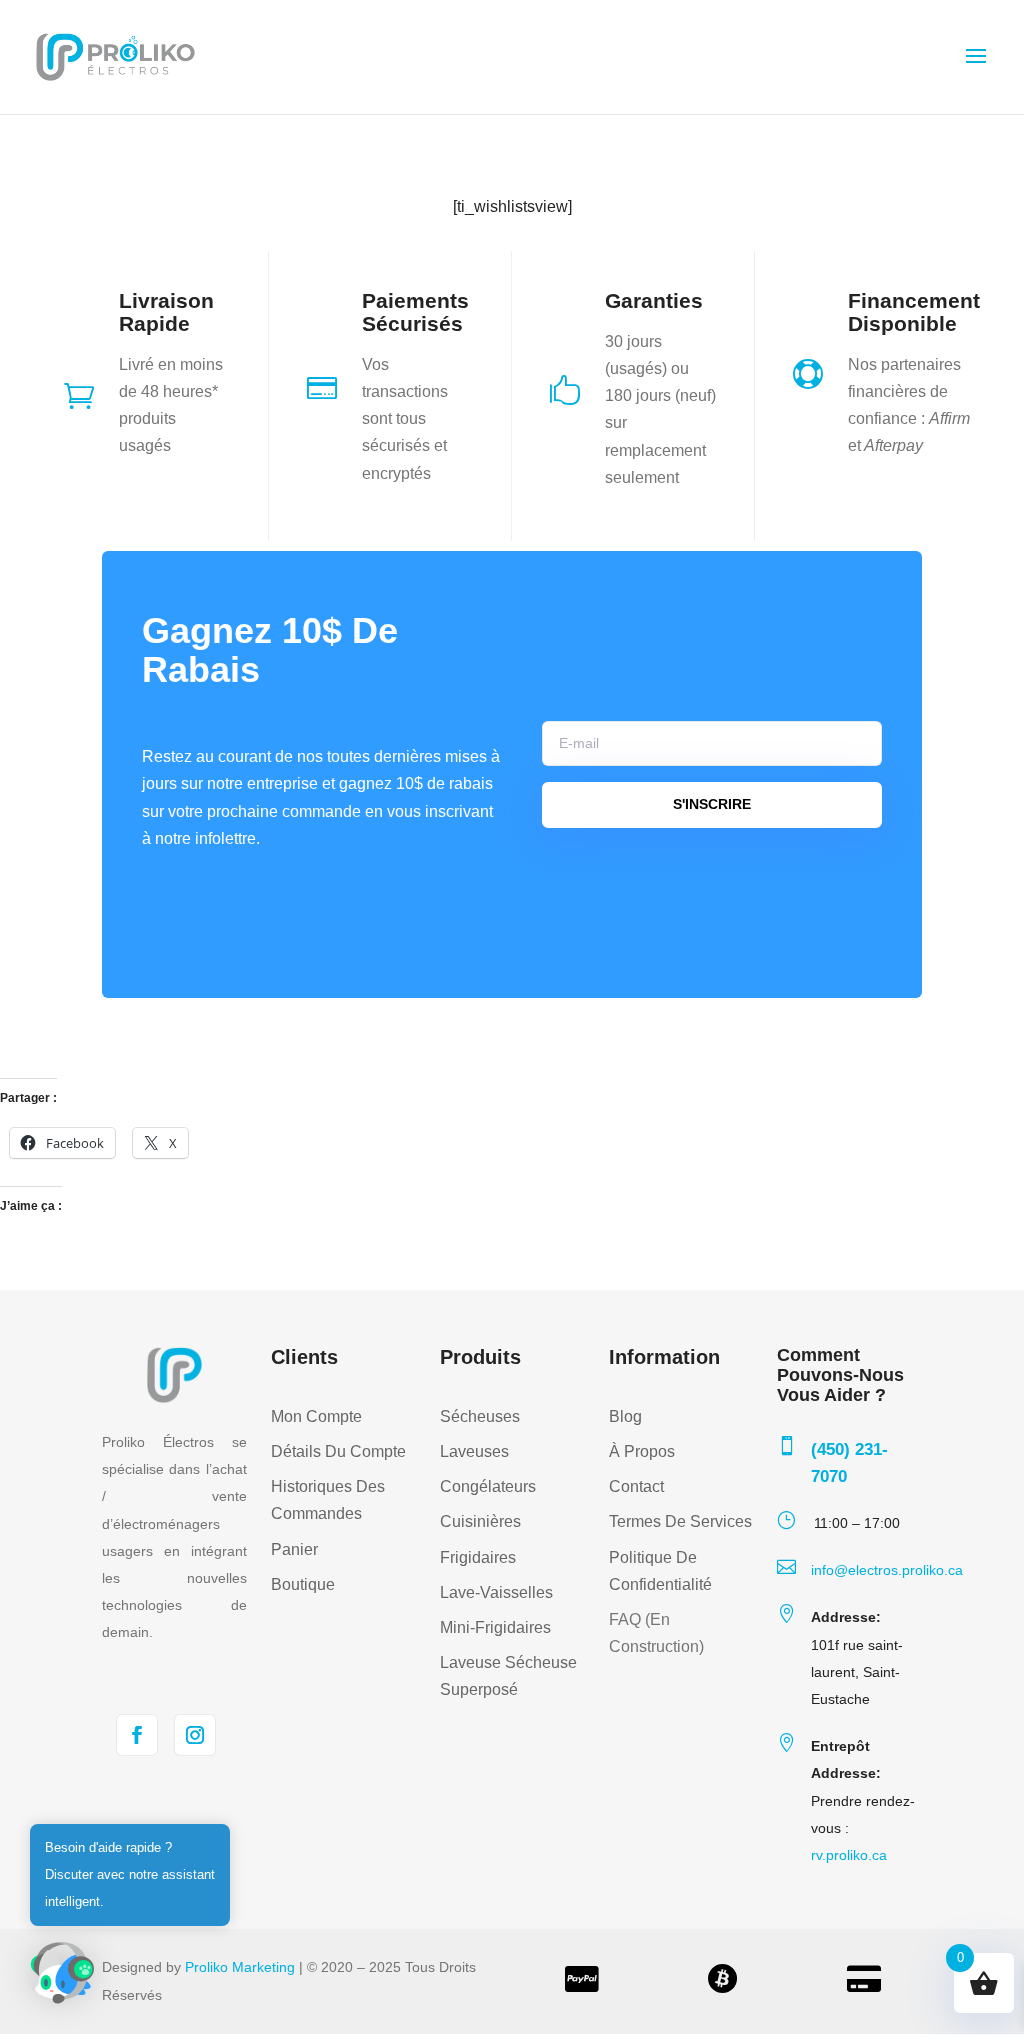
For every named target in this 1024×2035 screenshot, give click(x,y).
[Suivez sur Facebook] (137, 1735)
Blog (625, 1416)
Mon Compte (316, 1416)
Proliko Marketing (240, 1967)
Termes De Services (680, 1521)
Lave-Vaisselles (496, 1592)
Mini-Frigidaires (495, 1627)
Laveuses (474, 1451)
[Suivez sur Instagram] (195, 1735)
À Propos (642, 1451)
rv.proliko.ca (849, 1855)
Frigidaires (478, 1557)
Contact (636, 1486)
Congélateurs (488, 1486)
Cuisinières (480, 1521)
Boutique (303, 1584)
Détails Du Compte (338, 1451)
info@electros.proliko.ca (887, 1570)
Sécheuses (480, 1416)
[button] (62, 1973)
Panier (294, 1549)
